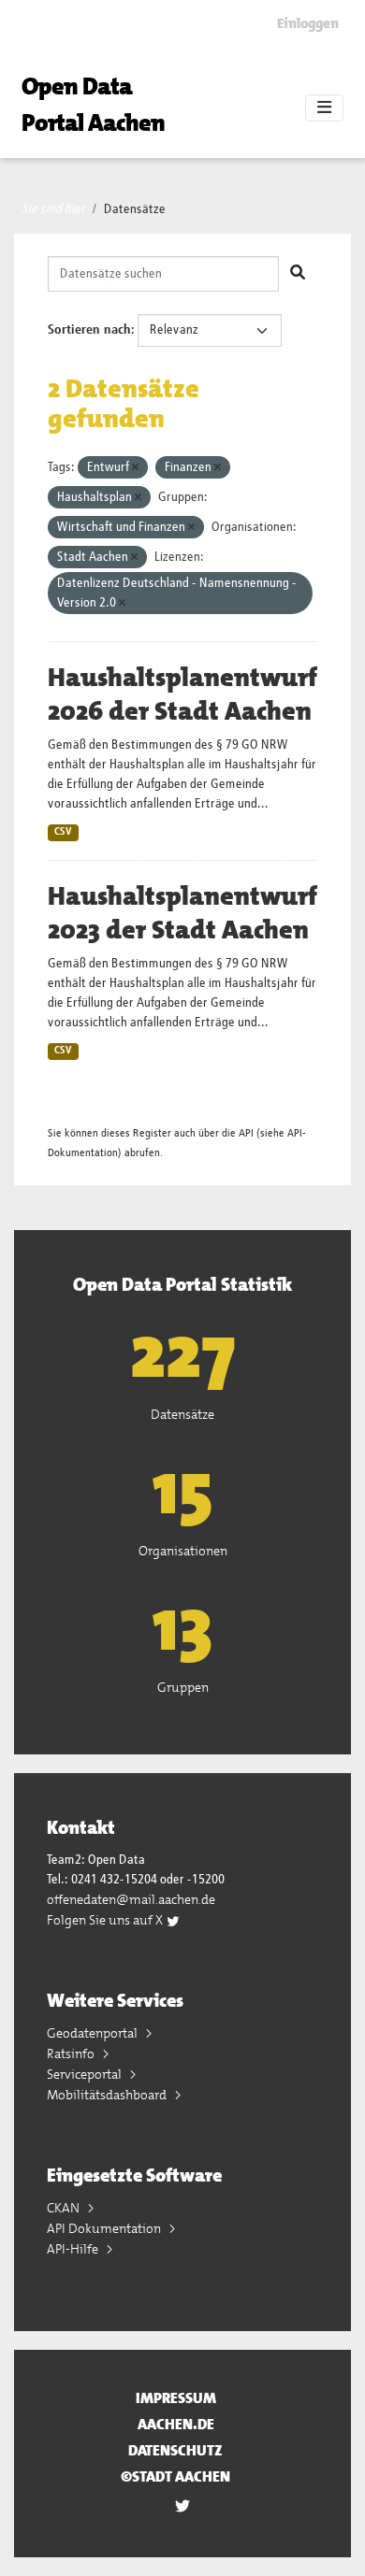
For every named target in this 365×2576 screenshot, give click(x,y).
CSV (63, 832)
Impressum (176, 2398)
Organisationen (183, 1551)
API (246, 1133)
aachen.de (176, 2424)
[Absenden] (298, 274)
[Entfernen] (135, 468)
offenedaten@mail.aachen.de (131, 1899)
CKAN (65, 2208)
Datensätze (135, 209)
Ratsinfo (72, 2054)
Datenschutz (175, 2450)
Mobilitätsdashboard (108, 2095)
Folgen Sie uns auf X (106, 1920)
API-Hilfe (74, 2249)
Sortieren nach (89, 330)
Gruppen (183, 1687)
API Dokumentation (105, 2228)
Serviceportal (86, 2074)
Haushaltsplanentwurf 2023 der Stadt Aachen (182, 913)
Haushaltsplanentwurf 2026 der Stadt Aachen (182, 694)
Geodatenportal (94, 2033)
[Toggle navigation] (324, 108)
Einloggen (308, 23)
